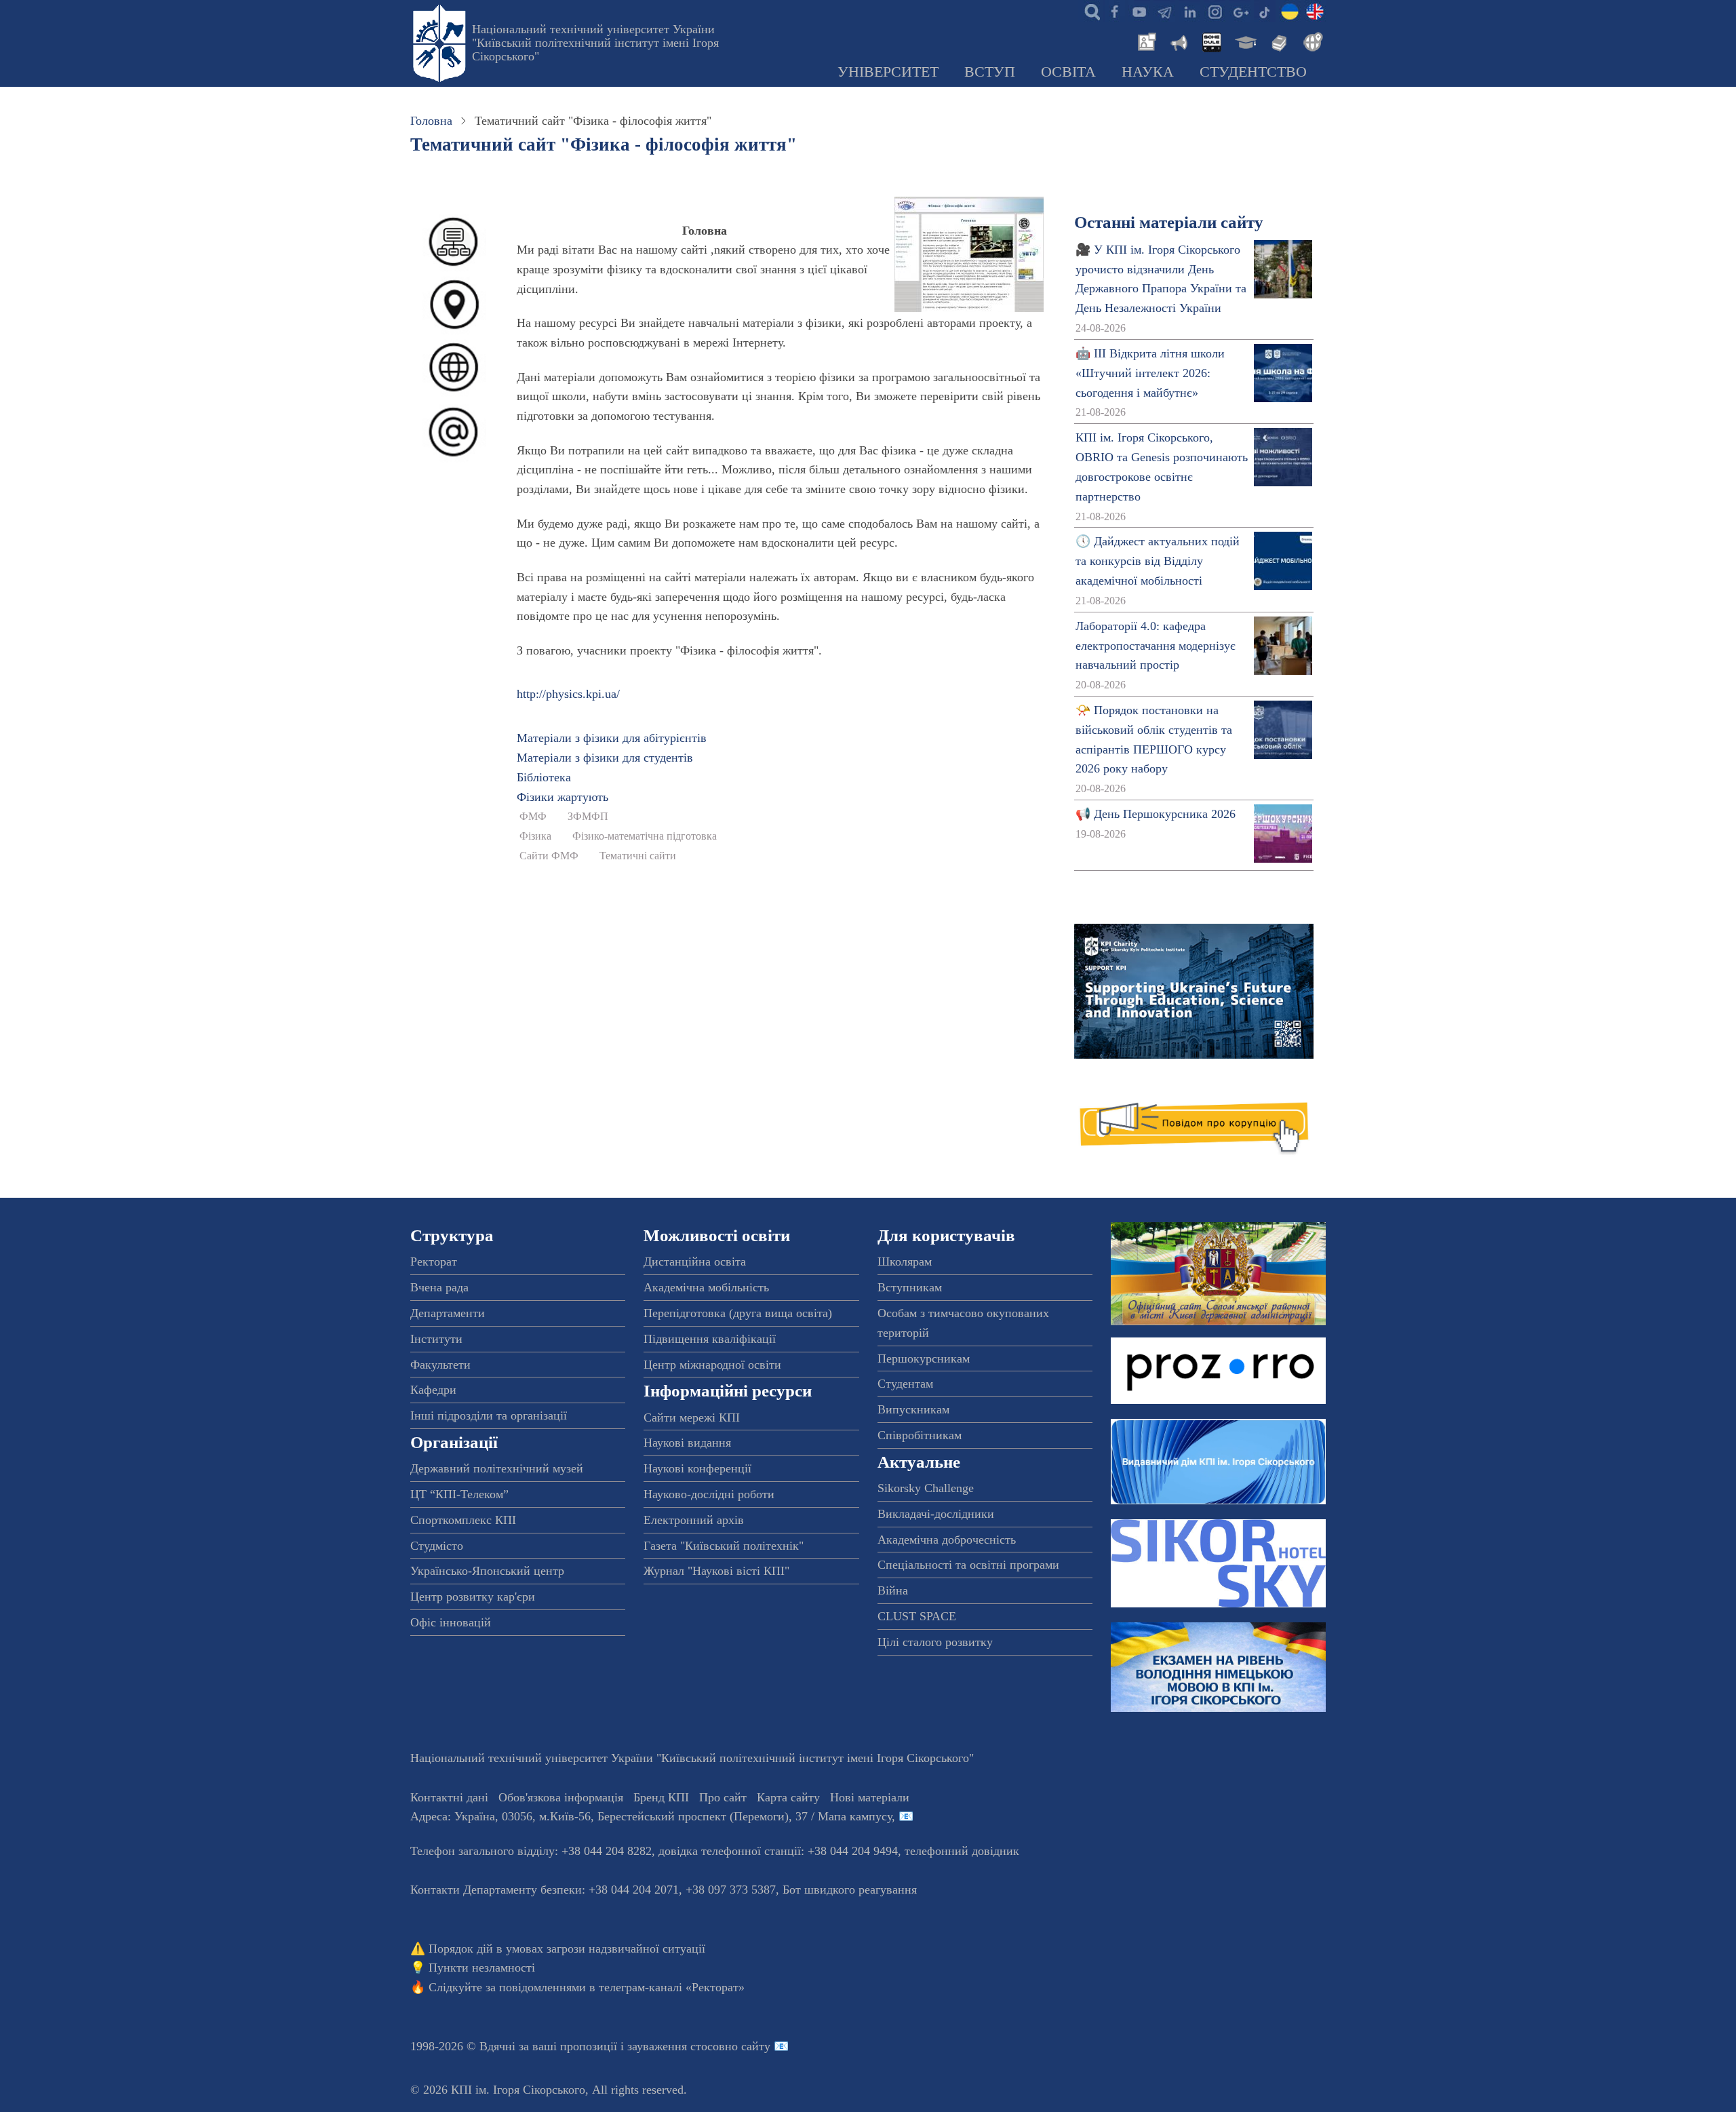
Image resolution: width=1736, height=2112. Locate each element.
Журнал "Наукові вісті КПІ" (716, 1571)
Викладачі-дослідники (936, 1514)
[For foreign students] (1311, 41)
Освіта (1068, 72)
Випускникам (913, 1409)
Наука (1148, 72)
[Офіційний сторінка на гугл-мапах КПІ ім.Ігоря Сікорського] (1240, 11)
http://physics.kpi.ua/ (568, 694)
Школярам (905, 1262)
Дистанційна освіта (695, 1262)
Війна (893, 1590)
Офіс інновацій (451, 1622)
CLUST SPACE (917, 1616)
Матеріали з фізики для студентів (605, 758)
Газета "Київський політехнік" (724, 1546)
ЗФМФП (588, 817)
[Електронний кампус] (1244, 41)
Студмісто (437, 1546)
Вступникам (910, 1287)
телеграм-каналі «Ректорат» (672, 1987)
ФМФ (533, 817)
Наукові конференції (697, 1468)
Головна (431, 121)
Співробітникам (920, 1435)
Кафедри (433, 1390)
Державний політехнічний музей (497, 1468)
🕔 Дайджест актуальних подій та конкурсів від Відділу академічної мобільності (1158, 561)
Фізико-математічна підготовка (645, 836)
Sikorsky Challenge (926, 1488)
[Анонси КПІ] (1178, 41)
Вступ (990, 72)
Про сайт (723, 1797)
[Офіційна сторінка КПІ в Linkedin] (1189, 11)
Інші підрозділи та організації (489, 1415)
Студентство (1253, 72)
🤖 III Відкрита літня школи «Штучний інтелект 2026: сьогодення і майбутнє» (1150, 373)
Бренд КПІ (661, 1797)
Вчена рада (439, 1287)
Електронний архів (694, 1520)
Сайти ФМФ (549, 856)
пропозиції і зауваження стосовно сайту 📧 (674, 2046)
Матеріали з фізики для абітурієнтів (612, 738)
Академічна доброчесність (947, 1540)
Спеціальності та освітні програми (968, 1565)
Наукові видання (687, 1443)
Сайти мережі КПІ (692, 1417)
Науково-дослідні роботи (709, 1494)
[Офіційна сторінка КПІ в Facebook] (1114, 11)
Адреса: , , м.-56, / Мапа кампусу (651, 1816)
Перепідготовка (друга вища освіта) (738, 1313)
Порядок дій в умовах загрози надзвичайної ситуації (567, 1949)
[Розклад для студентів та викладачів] (1211, 41)
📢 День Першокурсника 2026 (1156, 814)
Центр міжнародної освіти (712, 1365)
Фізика (535, 836)
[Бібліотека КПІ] (1278, 41)
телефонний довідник (962, 1851)
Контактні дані (449, 1797)
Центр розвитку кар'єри (473, 1597)
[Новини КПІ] (1145, 41)
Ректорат (434, 1262)
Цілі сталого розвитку (935, 1642)
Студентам (905, 1384)
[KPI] (1315, 11)
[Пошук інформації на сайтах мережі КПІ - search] (1089, 11)
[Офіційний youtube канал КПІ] (1139, 11)
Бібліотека (544, 777)
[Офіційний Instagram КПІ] (1215, 11)
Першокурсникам (924, 1358)
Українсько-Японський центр (487, 1571)
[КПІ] (1290, 11)
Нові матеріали (870, 1797)
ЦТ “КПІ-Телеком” (459, 1494)
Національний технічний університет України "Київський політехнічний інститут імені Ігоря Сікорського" (595, 43)
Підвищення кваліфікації (710, 1339)
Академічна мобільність (706, 1287)
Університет (888, 72)
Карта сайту (788, 1797)
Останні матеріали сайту (1169, 222)
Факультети (440, 1365)
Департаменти (448, 1313)
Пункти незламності (482, 1968)
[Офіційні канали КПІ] (1164, 11)
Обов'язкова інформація (561, 1797)
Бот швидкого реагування (850, 1890)
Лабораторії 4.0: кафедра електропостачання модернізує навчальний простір (1156, 646)
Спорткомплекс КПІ (463, 1520)
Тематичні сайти (638, 856)
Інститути (436, 1339)
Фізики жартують (563, 797)
